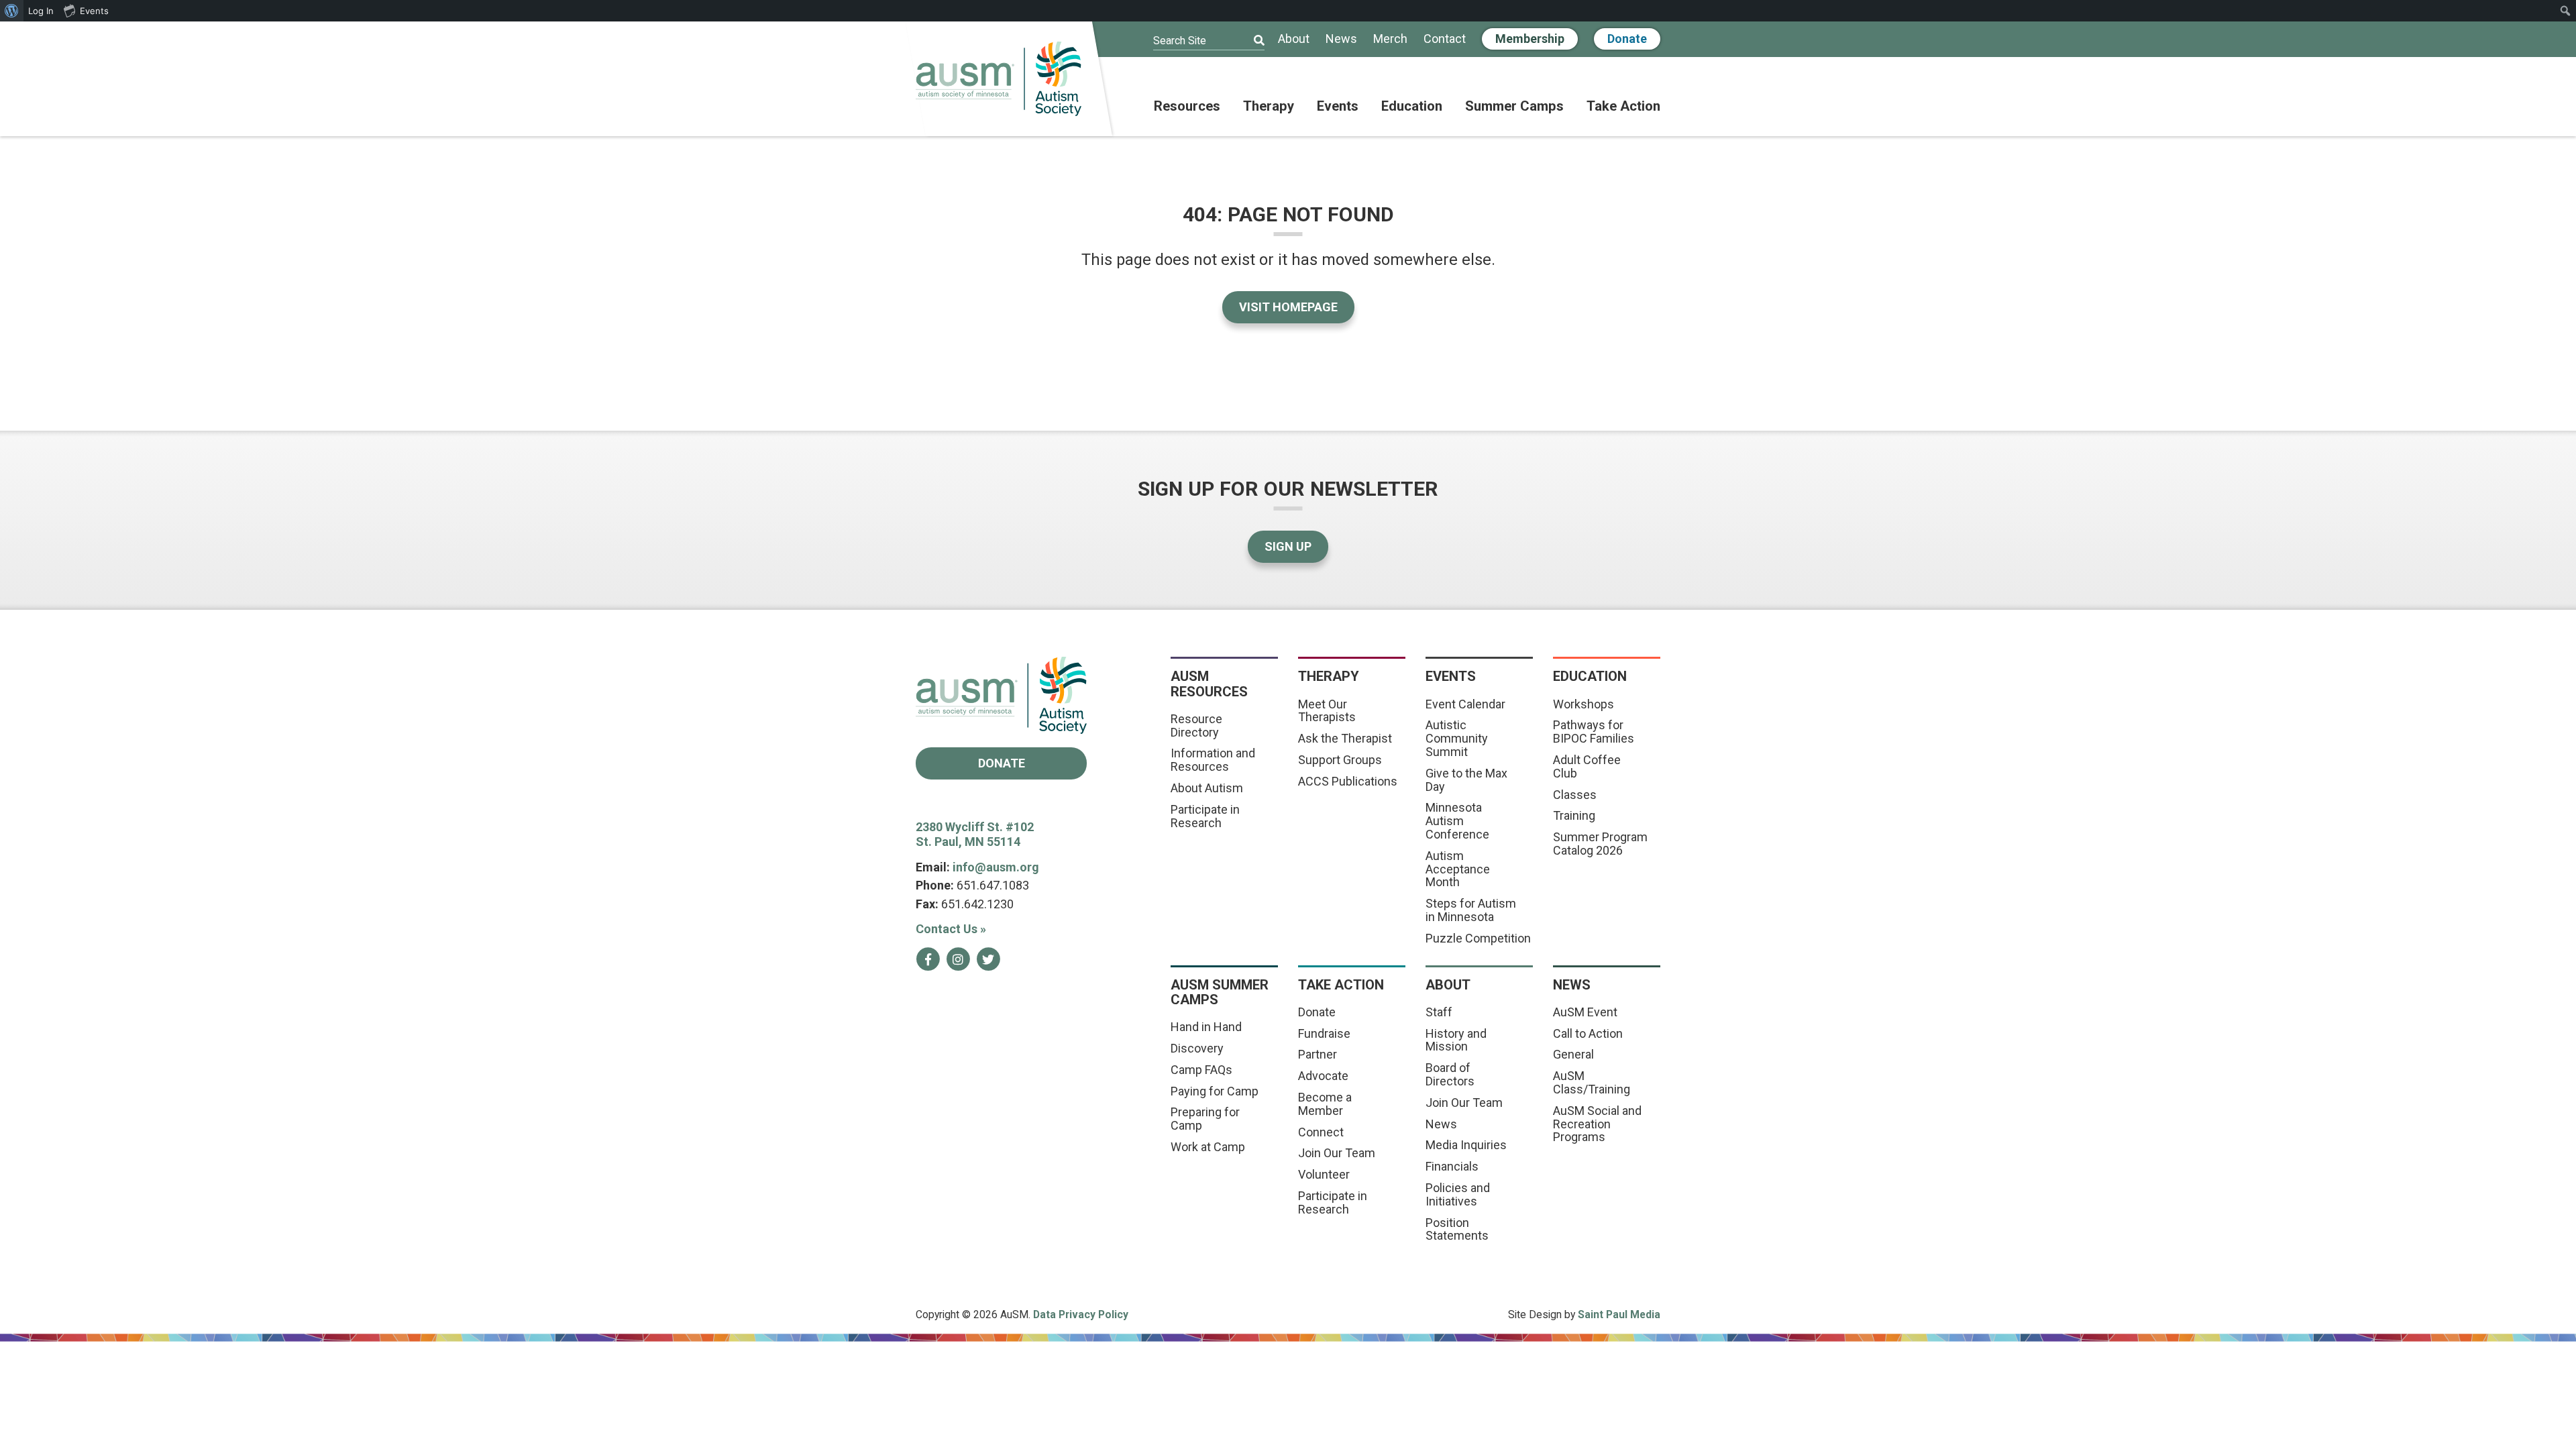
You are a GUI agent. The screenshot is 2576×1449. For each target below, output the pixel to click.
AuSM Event (1585, 1012)
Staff (1439, 1012)
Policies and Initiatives (1458, 1194)
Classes (1575, 795)
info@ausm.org (996, 867)
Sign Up (1288, 546)
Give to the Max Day (1466, 780)
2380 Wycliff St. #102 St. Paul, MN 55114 (975, 835)
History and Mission (1456, 1040)
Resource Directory (1196, 726)
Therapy (1269, 107)
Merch (1390, 39)
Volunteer (1324, 1174)
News (1341, 39)
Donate (1627, 39)
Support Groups (1340, 760)
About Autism (1207, 788)
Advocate (1323, 1076)
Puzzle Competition (1478, 938)
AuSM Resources (1209, 684)
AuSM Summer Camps (1220, 992)
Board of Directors (1450, 1074)
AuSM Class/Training (1592, 1082)
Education (1412, 107)
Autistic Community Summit (1457, 738)
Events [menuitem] (94, 11)
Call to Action (1588, 1033)
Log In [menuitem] (41, 11)
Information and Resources (1213, 760)
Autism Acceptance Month (1458, 869)
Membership (1530, 39)
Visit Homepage (1288, 307)
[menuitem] (12, 11)
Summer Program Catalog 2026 (1600, 844)
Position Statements (1457, 1229)
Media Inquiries (1466, 1145)
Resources (1187, 107)
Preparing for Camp (1205, 1119)
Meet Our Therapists (1327, 711)
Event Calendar (1465, 704)
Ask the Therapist (1345, 738)
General (1573, 1054)
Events (1338, 107)
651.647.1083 (993, 885)
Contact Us (951, 929)
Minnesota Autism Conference (1457, 821)
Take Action (1623, 107)
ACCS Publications (1348, 781)
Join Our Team (1337, 1153)
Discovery (1197, 1048)
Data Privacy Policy (1081, 1314)
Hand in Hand (1206, 1027)
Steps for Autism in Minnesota (1471, 910)
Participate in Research (1205, 816)
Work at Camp (1208, 1147)
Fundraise (1324, 1033)
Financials (1452, 1166)
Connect (1321, 1132)
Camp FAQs (1201, 1070)
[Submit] (1250, 41)
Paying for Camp (1215, 1091)
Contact (1445, 39)
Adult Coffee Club (1587, 766)
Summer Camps (1514, 107)
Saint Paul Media (1619, 1314)
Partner (1318, 1054)
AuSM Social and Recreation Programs (1597, 1124)
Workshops (1584, 704)
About (1294, 39)
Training (1574, 815)
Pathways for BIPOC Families (1594, 732)
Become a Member (1325, 1104)
